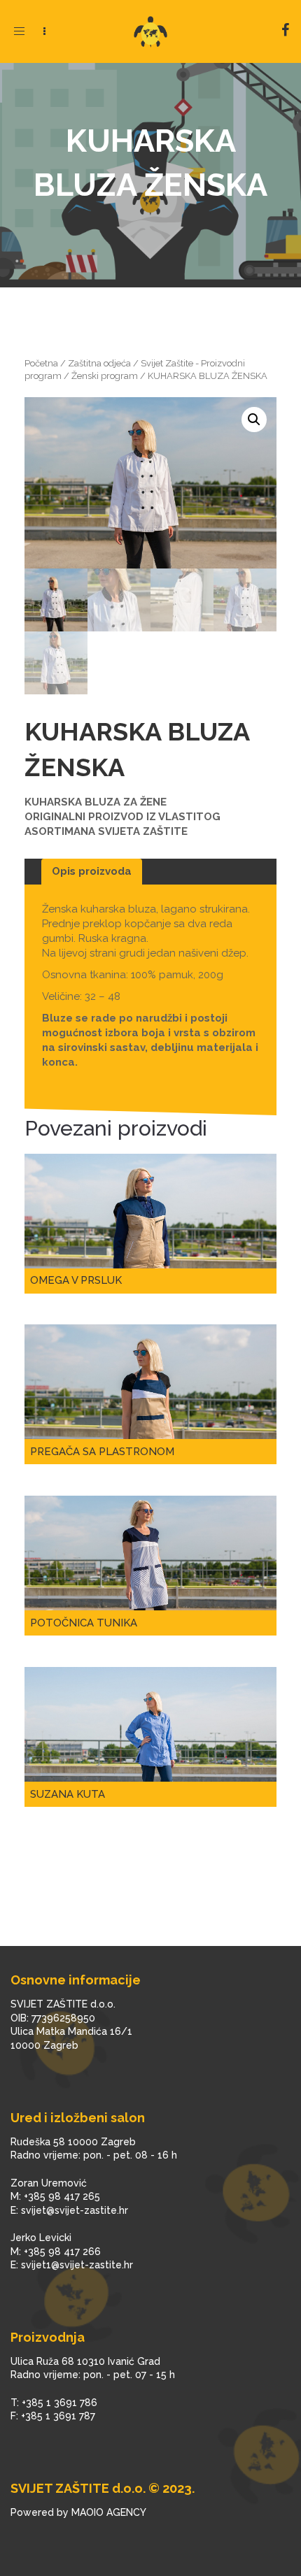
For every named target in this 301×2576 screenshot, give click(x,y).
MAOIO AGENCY (109, 2512)
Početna (41, 363)
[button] (254, 420)
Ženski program (105, 376)
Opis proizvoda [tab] (92, 871)
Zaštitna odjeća (99, 363)
